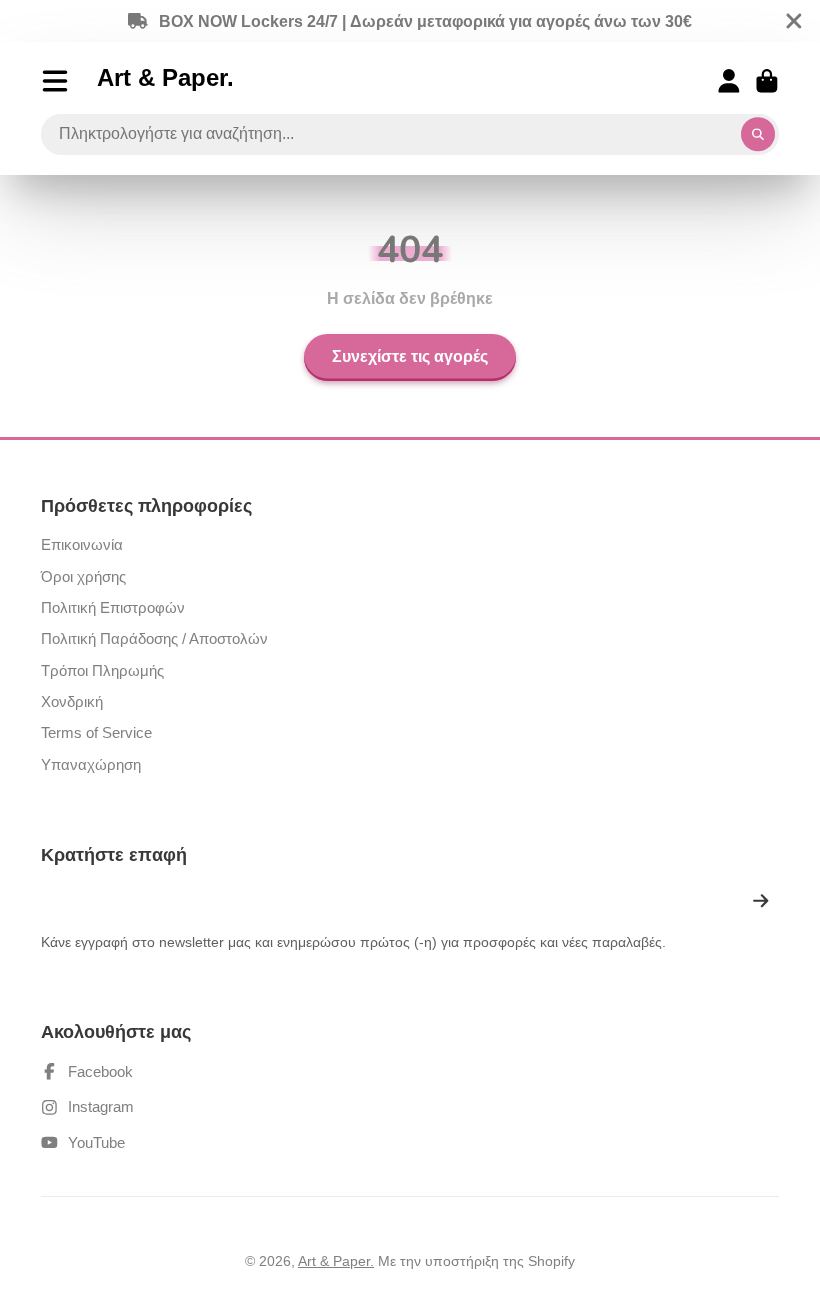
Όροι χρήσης (83, 576)
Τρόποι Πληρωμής (102, 670)
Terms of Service (96, 732)
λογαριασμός (729, 81)
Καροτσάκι (767, 81)
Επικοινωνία (82, 544)
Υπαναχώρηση (91, 764)
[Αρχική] (165, 81)
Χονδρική (72, 701)
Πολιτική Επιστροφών (113, 607)
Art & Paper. (336, 1261)
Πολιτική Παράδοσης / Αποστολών (154, 638)
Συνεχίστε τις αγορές (410, 357)
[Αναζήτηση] (758, 135)
